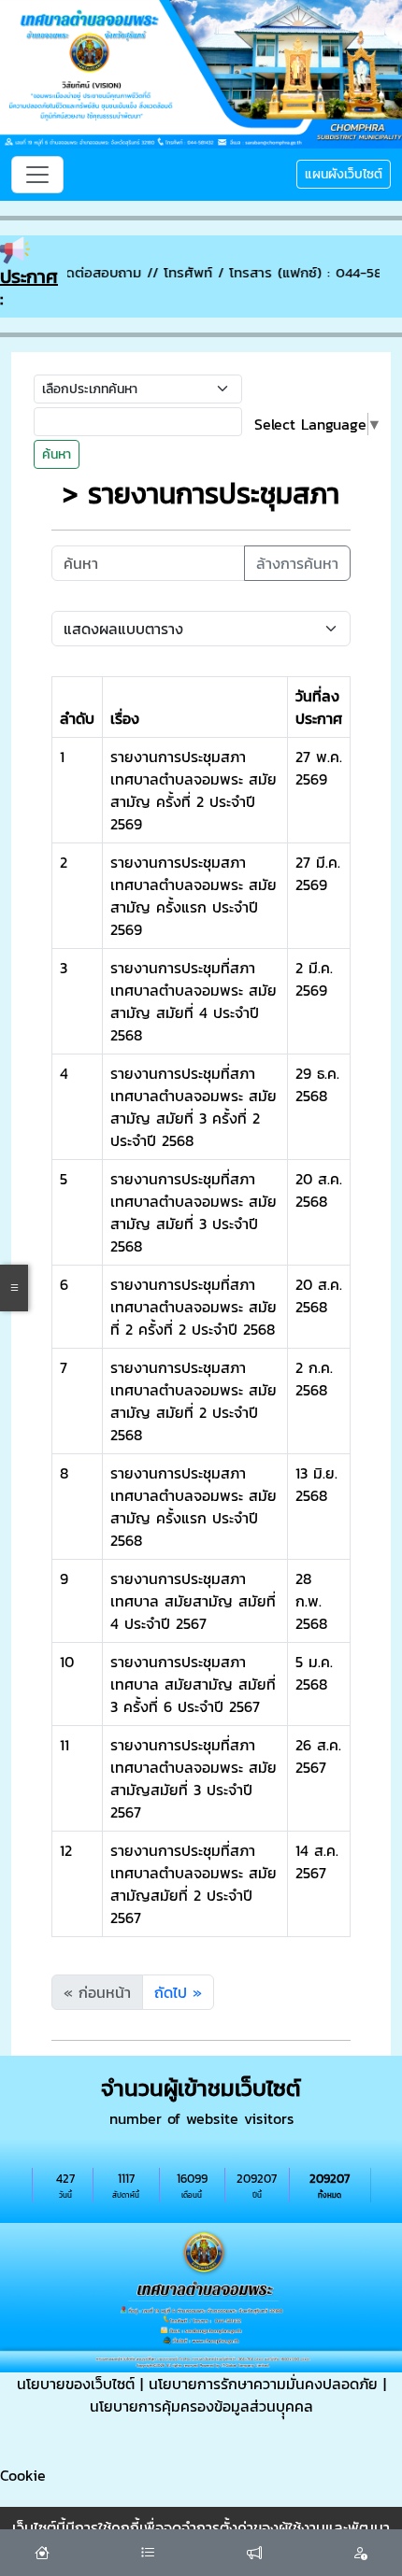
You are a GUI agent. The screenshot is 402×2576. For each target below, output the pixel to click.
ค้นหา (57, 454)
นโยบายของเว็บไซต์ (76, 2384)
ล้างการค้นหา (297, 563)
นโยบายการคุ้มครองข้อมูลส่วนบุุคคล (201, 2406)
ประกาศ (29, 276)
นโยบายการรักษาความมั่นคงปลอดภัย (263, 2384)
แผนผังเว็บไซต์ (344, 174)
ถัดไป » (178, 1992)
